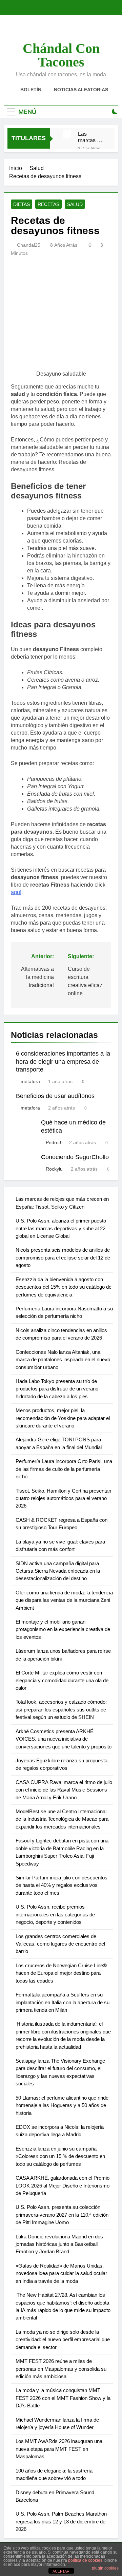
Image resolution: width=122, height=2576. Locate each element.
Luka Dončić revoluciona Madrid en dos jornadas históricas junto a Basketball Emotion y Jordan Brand (59, 2244)
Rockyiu (54, 1169)
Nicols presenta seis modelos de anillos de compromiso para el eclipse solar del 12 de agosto (63, 1257)
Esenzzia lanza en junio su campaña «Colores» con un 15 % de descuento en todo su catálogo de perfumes (60, 2156)
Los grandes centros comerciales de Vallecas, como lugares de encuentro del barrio (60, 1944)
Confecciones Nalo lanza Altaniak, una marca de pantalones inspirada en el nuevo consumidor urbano (63, 1360)
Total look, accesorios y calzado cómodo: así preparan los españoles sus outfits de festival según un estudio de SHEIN (61, 1709)
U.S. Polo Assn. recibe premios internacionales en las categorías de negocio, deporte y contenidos (55, 1914)
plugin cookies (105, 2568)
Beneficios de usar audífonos (55, 1096)
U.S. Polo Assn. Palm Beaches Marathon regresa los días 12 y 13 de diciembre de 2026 (61, 2521)
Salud (75, 204)
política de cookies (85, 2560)
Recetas (48, 204)
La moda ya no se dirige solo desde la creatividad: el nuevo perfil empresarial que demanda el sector (63, 2340)
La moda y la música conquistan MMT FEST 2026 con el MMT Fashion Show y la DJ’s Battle (63, 2398)
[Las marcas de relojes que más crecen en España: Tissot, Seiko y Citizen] (67, 134)
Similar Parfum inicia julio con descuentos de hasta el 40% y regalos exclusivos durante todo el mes (62, 1885)
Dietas (22, 204)
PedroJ (53, 1142)
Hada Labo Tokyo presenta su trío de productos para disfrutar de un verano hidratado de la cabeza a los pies (57, 1389)
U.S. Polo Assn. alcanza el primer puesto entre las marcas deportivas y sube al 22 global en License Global (61, 1228)
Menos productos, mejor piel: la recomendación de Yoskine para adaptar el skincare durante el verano (63, 1418)
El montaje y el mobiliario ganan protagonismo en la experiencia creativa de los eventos (63, 1629)
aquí (16, 892)
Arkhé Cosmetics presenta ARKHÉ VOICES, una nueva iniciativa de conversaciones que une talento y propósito (64, 1739)
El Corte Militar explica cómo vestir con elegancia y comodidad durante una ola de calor (62, 1680)
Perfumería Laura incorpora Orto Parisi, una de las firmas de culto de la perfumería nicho (64, 1469)
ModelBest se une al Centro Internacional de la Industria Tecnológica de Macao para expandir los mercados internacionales (62, 1819)
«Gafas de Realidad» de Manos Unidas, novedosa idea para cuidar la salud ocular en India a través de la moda (61, 2273)
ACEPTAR (61, 2571)
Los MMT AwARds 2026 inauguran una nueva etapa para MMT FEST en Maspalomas (59, 2449)
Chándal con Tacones (61, 55)
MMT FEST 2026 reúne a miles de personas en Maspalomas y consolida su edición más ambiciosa (61, 2369)
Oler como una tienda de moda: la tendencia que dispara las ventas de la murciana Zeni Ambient (64, 1600)
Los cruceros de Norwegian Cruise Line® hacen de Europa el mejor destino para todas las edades (61, 1973)
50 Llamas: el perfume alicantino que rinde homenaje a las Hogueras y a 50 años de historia (62, 2105)
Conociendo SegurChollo (75, 1157)
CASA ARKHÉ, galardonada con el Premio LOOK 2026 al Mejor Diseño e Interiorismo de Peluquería (63, 2185)
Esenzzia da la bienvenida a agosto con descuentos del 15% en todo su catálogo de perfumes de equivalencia (64, 1287)
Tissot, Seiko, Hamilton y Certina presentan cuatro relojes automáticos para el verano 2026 (63, 1498)
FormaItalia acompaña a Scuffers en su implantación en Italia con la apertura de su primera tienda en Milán (63, 2002)
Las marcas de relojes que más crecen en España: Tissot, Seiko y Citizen (90, 137)
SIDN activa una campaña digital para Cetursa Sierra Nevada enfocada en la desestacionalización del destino (58, 1571)
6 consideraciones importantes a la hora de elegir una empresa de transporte (63, 1062)
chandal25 (29, 245)
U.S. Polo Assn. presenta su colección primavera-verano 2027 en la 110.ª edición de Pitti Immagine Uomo (62, 2215)
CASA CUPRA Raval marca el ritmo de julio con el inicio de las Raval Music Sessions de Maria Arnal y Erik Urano (64, 1790)
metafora (30, 1081)
